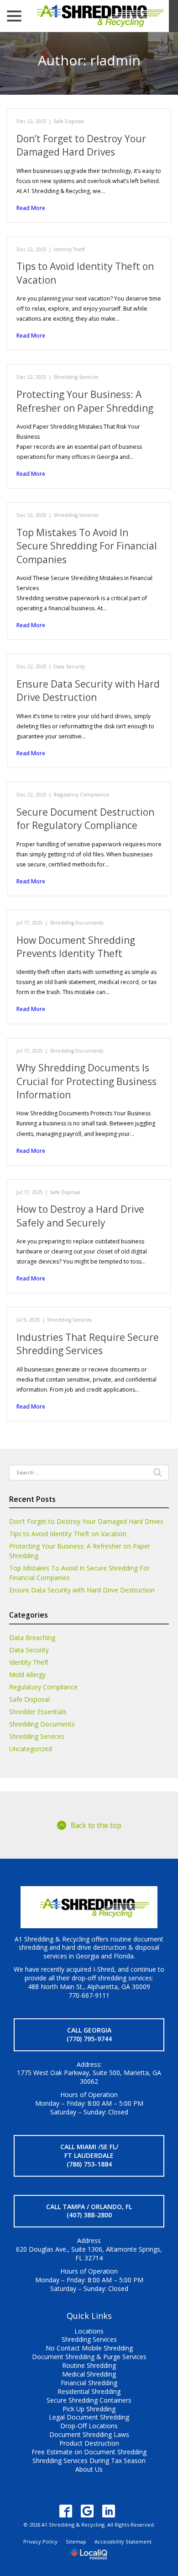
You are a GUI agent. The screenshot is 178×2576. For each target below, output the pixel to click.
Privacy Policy (40, 2541)
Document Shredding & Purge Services (89, 2357)
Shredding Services (76, 377)
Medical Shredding (89, 2374)
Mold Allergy (27, 1675)
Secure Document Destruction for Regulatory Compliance (85, 819)
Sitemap (76, 2541)
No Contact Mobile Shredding (89, 2348)
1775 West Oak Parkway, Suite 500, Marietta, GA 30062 (89, 2077)
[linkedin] (109, 2511)
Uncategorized (31, 1749)
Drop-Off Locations (89, 2426)
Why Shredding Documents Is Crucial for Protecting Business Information (86, 1081)
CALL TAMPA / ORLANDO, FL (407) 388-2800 (89, 2211)
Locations (89, 2331)
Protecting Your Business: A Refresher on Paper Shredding (85, 401)
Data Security (69, 667)
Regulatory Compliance (81, 795)
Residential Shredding (89, 2391)
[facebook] (66, 2511)
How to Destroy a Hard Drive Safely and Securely (80, 1216)
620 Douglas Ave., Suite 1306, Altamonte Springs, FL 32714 (89, 2253)
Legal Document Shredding (89, 2417)
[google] (87, 2511)
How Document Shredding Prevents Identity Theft (76, 947)
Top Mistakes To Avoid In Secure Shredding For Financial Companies (87, 546)
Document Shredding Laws (89, 2434)
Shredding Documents (76, 923)
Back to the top (96, 1825)
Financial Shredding (89, 2383)
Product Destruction (89, 2443)
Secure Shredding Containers (89, 2400)
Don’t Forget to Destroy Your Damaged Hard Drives (81, 145)
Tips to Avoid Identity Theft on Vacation (68, 1534)
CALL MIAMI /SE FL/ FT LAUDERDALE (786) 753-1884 (89, 2155)
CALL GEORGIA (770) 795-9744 (89, 2034)
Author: (89, 60)
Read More (31, 208)
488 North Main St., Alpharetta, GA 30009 (89, 1987)
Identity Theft (69, 249)
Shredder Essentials (38, 1712)
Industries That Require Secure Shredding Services (88, 1344)
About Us (89, 2469)
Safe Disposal (69, 121)
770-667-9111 (89, 1995)
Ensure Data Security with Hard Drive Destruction (88, 691)
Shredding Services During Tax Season (89, 2460)
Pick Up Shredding (89, 2409)
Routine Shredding (89, 2365)
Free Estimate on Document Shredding (89, 2452)
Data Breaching (32, 1638)
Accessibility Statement (123, 2541)
